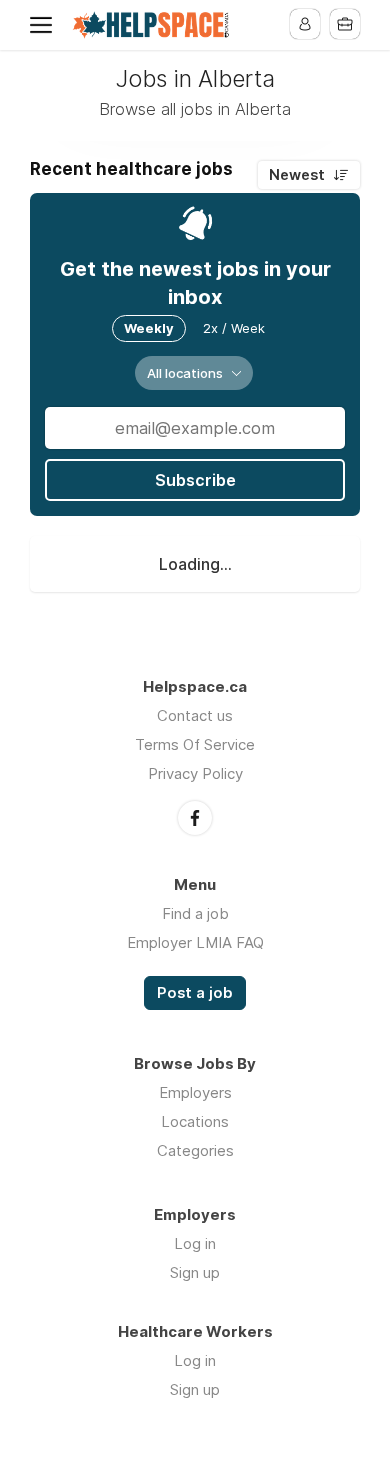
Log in (195, 1243)
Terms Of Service (195, 744)
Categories (195, 1150)
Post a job (195, 993)
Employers (195, 1092)
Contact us (195, 715)
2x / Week (234, 328)
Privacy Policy (195, 773)
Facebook (195, 818)
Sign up (195, 1272)
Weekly (149, 328)
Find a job (195, 913)
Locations (195, 1121)
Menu (45, 25)
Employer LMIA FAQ (195, 942)
